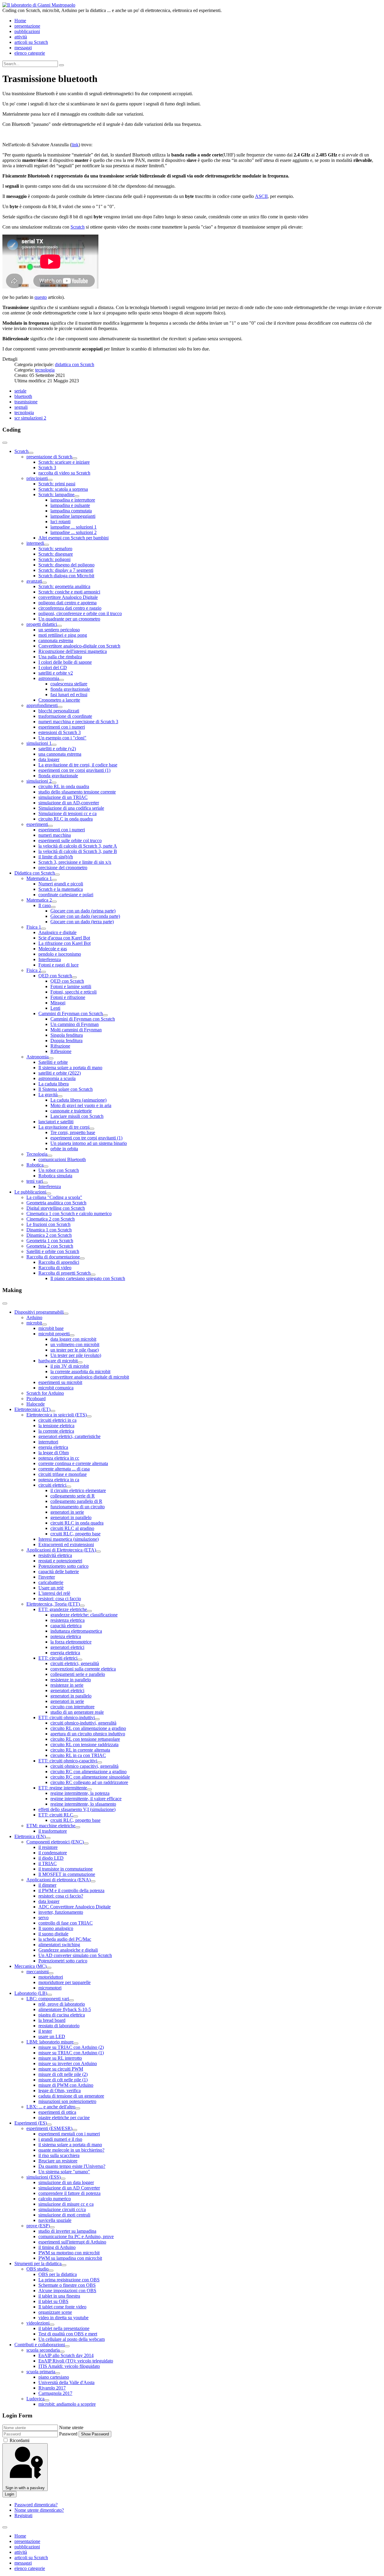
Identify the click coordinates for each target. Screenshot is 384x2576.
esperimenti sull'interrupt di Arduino (72, 2242)
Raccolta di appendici (59, 1262)
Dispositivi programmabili (39, 1312)
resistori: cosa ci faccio (60, 1599)
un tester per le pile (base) (75, 1350)
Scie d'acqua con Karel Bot (64, 938)
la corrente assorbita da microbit (80, 1371)
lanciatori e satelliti (56, 1122)
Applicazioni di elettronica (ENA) (58, 1880)
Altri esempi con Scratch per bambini (73, 538)
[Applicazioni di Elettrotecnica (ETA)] (98, 1552)
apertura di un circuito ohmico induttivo (88, 1734)
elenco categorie (30, 53)
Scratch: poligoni (54, 559)
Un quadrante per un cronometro (69, 619)
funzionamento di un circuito (78, 1507)
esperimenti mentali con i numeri (69, 2134)
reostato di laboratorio (59, 2026)
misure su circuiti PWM (61, 2069)
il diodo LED (51, 1858)
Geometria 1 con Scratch (50, 1241)
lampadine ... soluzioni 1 (73, 527)
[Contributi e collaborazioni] (67, 2346)
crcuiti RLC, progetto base (75, 1534)
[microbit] (44, 1324)
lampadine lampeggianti (73, 516)
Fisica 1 (34, 927)
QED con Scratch (55, 976)
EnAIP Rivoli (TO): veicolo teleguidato (76, 2361)
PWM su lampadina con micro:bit (70, 2258)
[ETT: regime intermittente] (89, 1789)
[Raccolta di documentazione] (82, 1258)
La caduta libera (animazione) (78, 1100)
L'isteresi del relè (54, 1593)
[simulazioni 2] (54, 783)
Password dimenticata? (36, 2505)
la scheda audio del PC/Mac (65, 1939)
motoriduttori (51, 1977)
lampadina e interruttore (73, 500)
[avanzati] (44, 583)
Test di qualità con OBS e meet (68, 2334)
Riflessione (61, 1051)
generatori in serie (67, 1512)
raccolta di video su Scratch (64, 473)
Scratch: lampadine (56, 495)
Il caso (45, 905)
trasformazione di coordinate (65, 716)
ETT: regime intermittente (63, 1788)
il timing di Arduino (57, 2247)
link (75, 145)
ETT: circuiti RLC (56, 1815)
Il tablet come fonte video (62, 2307)
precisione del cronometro (63, 868)
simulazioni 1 (39, 743)
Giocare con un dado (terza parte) (82, 922)
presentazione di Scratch (49, 457)
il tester (45, 2031)
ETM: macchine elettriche (51, 1826)
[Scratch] (31, 453)
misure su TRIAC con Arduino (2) (71, 2047)
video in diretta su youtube (63, 2318)
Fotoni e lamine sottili (71, 986)
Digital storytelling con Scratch (56, 1208)
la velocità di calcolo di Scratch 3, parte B (78, 851)
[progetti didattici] (59, 626)
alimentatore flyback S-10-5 (65, 2009)
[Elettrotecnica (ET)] (53, 1411)
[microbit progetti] (72, 1335)
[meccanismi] (51, 1973)
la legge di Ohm (54, 1453)
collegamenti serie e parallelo (78, 1674)
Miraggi (58, 1003)
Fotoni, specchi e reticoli (73, 992)
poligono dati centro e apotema (67, 603)
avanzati (34, 581)
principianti (37, 478)
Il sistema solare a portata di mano (70, 1068)
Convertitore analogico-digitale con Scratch (79, 646)
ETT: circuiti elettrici (58, 1658)
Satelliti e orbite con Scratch (53, 1251)
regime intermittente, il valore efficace (86, 1799)
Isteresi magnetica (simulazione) (69, 1539)
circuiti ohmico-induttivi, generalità (83, 1723)
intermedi (35, 543)
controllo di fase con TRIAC (66, 1923)
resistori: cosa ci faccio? (61, 1896)
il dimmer (47, 1885)
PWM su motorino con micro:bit (69, 2253)
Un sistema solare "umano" (64, 2172)
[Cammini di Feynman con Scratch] (105, 1015)
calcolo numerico (55, 2199)
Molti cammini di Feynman (76, 1030)
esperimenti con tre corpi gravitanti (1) (74, 770)
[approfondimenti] (60, 707)
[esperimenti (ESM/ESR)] (75, 2130)
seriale (20, 391)
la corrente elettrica (56, 1431)
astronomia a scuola (57, 1078)
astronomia (49, 678)
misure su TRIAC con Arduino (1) (71, 2053)
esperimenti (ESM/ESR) (49, 2128)
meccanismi (37, 1972)
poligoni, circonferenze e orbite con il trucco (80, 613)
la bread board (52, 2020)
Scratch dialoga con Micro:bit (66, 576)
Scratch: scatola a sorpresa (63, 489)
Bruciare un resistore (58, 2161)
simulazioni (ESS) (43, 2177)
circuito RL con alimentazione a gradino (88, 1728)
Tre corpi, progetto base (73, 1132)
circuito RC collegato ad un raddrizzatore (89, 1782)
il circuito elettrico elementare (78, 1490)
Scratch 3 (47, 467)
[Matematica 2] (54, 902)
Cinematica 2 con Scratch (51, 1219)
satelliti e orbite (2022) (60, 1073)
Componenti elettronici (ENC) (55, 1842)
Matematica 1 (39, 878)
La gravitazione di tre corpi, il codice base (78, 765)
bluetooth (23, 396)
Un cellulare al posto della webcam (72, 2339)
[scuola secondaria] (62, 2352)
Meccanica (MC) (30, 1966)
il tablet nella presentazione (64, 2328)
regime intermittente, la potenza (80, 1793)
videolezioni (38, 2323)
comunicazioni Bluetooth (62, 1159)
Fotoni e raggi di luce (58, 965)
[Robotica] (46, 1167)
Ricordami (19, 2440)
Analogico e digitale (57, 932)
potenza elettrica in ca (59, 1480)
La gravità (48, 1095)
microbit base (51, 1328)
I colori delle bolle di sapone (65, 662)
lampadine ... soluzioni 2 (73, 532)
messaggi (23, 48)
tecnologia (45, 370)
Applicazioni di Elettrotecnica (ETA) (61, 1550)
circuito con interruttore (72, 1707)
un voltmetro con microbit (75, 1344)
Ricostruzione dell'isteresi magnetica (73, 651)
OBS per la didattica (58, 2274)
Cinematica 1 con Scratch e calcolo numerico (69, 1214)
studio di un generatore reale (77, 1712)
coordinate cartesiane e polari (66, 895)
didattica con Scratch (75, 364)
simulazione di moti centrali (64, 2215)
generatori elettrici (67, 1647)
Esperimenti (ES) (31, 2123)
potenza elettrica (66, 1636)
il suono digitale (53, 1934)
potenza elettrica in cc (59, 1458)
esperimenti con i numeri (62, 727)
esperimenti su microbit (60, 1382)
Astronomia (37, 1057)
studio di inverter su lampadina (67, 2231)
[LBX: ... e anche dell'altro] (78, 2108)
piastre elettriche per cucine (64, 2118)
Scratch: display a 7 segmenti (66, 570)
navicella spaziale (55, 2220)
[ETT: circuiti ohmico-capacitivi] (100, 1762)
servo (43, 1918)
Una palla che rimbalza (60, 657)
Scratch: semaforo (55, 549)
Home (20, 21)
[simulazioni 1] (54, 745)
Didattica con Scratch (35, 873)
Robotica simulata (55, 1176)
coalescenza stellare (69, 684)
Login (9, 2494)
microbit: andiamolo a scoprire (67, 2404)
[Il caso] (53, 907)
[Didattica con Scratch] (57, 875)
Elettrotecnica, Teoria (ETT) (53, 1604)
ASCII (261, 196)
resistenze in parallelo (71, 1680)
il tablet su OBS (53, 2301)
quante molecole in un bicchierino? (71, 2150)
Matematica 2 (39, 900)
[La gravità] (60, 1096)
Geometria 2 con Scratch (50, 1246)
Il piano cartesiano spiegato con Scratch (88, 1278)
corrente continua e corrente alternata (73, 1463)
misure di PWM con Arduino (66, 2085)
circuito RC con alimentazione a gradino (88, 1772)
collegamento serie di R (73, 1496)
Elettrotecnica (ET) (32, 1409)
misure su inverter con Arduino (68, 2063)
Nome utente (71, 2427)
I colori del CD (53, 668)
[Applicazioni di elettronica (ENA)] (93, 1881)
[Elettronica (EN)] (48, 1838)
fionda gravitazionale (70, 689)
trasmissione (26, 402)
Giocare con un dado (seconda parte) (85, 916)
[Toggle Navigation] (5, 443)
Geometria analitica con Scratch (56, 1203)
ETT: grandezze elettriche (63, 1609)
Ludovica (35, 2399)
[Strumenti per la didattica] (64, 2265)
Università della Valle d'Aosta (66, 2382)
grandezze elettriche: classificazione (84, 1615)
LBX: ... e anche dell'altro (51, 2107)
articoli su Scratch (31, 42)
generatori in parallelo (71, 1517)
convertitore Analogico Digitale (68, 597)
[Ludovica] (47, 2400)
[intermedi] (46, 545)
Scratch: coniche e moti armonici (69, 592)
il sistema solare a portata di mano (70, 2145)
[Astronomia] (51, 1058)
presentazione (27, 26)
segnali (21, 407)
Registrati (23, 2515)
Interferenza (50, 959)
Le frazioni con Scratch (48, 1224)
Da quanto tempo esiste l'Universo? (72, 2166)
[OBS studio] (51, 2271)
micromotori (50, 1988)
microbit (34, 1323)
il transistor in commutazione (66, 1869)
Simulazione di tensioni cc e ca (67, 813)
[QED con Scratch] (74, 977)
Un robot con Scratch (59, 1170)
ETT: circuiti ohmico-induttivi (67, 1717)
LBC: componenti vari (48, 1999)
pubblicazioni (27, 31)
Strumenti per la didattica (38, 2263)
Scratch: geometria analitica (64, 586)
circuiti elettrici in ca (57, 1420)
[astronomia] (61, 680)
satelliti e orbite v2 (56, 673)
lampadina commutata (71, 511)
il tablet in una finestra (59, 2296)
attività (21, 37)
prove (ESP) (38, 2226)
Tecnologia (37, 1154)
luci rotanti (60, 522)
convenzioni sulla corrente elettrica (83, 1669)
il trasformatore (53, 1831)
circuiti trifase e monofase (63, 1474)
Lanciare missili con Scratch (77, 1116)
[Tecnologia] (50, 1156)
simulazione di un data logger (66, 2182)
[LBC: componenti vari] (71, 2000)
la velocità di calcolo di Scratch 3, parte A (78, 846)
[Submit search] (61, 65)
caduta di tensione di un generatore (71, 2096)
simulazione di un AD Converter (69, 2188)
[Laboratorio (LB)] (49, 1995)
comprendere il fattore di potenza (69, 2193)
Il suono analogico (56, 1928)
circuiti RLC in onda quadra (77, 1523)
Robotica (35, 1165)
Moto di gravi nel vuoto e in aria (81, 1105)
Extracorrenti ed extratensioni (66, 1544)
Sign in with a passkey (25, 2488)
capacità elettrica (66, 1626)
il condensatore (53, 1853)
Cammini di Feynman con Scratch (71, 1013)
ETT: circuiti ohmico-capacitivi (68, 1761)
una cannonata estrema (60, 754)
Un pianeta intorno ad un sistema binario (89, 1143)
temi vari (35, 1181)
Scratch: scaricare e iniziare (64, 462)
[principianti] (50, 480)
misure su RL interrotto (60, 2058)
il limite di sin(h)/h (56, 857)
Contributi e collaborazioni (40, 2345)
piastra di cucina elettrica (62, 2015)
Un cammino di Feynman (75, 1024)
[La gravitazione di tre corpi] (92, 1129)
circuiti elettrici (52, 1485)
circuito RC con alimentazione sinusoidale (90, 1777)
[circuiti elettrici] (69, 1487)
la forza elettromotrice (71, 1642)
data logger (49, 759)
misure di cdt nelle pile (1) (63, 2080)
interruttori (48, 1442)
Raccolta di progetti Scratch (64, 1273)
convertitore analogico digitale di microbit (90, 1377)
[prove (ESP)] (52, 2227)
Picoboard (36, 1399)
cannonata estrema (56, 640)
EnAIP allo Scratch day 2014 (66, 2355)
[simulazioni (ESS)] (63, 2179)
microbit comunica (56, 1388)
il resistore (48, 1847)
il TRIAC (48, 1863)
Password (68, 2434)
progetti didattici (42, 624)
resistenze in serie (67, 1685)
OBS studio (37, 2269)
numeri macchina (55, 835)
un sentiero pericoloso (59, 630)
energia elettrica (53, 1447)
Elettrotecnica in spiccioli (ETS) (57, 1415)
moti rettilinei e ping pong (63, 635)
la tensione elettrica (56, 1426)
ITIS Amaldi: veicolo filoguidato (69, 2366)
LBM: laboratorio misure (50, 2042)
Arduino (34, 1317)
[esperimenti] (50, 826)
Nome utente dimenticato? (39, 2510)
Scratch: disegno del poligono (66, 565)
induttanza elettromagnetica (76, 1631)
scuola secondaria (43, 2350)
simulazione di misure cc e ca (66, 2204)
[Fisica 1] (43, 929)
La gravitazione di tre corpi (64, 1127)
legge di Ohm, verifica (60, 2091)
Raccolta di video (55, 1268)
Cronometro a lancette (59, 700)
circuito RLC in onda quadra (66, 819)
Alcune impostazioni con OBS (67, 2291)
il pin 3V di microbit (70, 1366)
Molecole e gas (53, 949)
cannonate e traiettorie (71, 1111)
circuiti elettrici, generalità (75, 1663)
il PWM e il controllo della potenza (71, 1890)
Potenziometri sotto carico (63, 1961)
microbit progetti (54, 1334)
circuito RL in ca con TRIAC (78, 1755)
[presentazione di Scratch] (75, 458)
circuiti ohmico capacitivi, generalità (84, 1766)
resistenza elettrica (67, 1620)
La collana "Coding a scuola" (54, 1197)
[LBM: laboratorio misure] (76, 2044)
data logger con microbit (73, 1339)
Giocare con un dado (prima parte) (83, 911)
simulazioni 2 (39, 781)
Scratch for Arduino (45, 1393)
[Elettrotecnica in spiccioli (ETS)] (89, 1416)
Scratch (78, 227)
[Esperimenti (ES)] (49, 2125)
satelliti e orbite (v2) (57, 749)
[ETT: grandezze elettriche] (89, 1611)
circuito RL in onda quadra (64, 786)
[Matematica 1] (54, 880)
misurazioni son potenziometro (67, 2101)
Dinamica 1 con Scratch (49, 1230)
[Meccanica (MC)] (49, 1968)
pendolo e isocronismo (60, 954)
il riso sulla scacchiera (59, 2155)
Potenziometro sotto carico (63, 1566)
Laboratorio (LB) (31, 1993)
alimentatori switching (59, 1945)
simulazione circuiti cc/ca (62, 2209)
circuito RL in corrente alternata (80, 1750)
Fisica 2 (34, 970)
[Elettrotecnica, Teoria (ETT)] (82, 1606)
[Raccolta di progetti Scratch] (93, 1275)
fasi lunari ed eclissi (69, 695)
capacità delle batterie (59, 1572)
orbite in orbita (64, 1149)
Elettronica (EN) (30, 1836)
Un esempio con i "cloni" (62, 738)
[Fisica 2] (43, 972)
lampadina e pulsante (70, 505)
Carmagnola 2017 (55, 2393)
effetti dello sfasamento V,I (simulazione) (77, 1809)
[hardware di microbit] (80, 1362)
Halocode (36, 1404)
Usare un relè (51, 1588)
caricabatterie (51, 1582)
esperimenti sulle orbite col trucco (70, 840)
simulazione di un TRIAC (63, 797)
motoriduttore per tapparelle (64, 1982)
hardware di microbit (58, 1361)
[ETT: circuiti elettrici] (80, 1660)
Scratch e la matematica (61, 889)
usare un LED (52, 2036)
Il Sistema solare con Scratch (66, 1089)
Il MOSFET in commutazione (67, 1874)
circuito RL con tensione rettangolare (85, 1739)
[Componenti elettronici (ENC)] (86, 1843)
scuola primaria (41, 2372)
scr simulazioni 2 (30, 418)
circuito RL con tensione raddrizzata (84, 1745)
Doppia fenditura (66, 1041)
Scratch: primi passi (57, 484)
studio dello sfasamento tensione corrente (77, 792)
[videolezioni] (52, 2325)
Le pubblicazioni (30, 1192)
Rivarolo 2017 (52, 2388)
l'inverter (47, 1577)
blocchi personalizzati (59, 711)
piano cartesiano (54, 2377)
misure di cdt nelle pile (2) (63, 2074)
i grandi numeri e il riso (60, 2139)
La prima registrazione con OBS (69, 2280)
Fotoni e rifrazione (68, 997)
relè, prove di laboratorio (62, 2004)
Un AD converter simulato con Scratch (75, 1955)
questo (41, 297)
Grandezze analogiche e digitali (68, 1950)
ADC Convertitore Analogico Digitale (75, 1907)
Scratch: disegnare (56, 554)
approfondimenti (42, 705)
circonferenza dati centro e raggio (70, 608)
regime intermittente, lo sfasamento (83, 1804)
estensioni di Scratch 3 (60, 732)
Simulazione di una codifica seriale (71, 808)
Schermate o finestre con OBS (67, 2285)
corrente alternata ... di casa (64, 1469)
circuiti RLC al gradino (72, 1528)
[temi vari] (45, 1183)
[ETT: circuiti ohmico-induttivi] (97, 1719)
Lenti (55, 1008)
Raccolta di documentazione (53, 1257)
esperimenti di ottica (57, 2112)
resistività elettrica (55, 1555)
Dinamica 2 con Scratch (49, 1235)
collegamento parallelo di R (76, 1501)
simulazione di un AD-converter (69, 803)
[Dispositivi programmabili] (66, 1314)
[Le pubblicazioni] (49, 1194)
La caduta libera (54, 1084)
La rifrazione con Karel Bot (64, 943)
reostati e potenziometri (60, 1561)
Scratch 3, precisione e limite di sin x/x (75, 862)
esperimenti (37, 824)
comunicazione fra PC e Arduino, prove (76, 2236)
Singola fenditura (67, 1035)
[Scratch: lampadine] (77, 496)
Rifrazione (60, 1046)
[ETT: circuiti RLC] (76, 1816)
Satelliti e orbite (53, 1062)
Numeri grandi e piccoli (61, 884)
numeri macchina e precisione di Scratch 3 (78, 722)
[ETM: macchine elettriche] (78, 1827)
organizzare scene (55, 2312)
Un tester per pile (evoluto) (76, 1355)
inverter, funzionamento (61, 1912)
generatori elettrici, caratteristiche (69, 1436)
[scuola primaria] (58, 2373)
